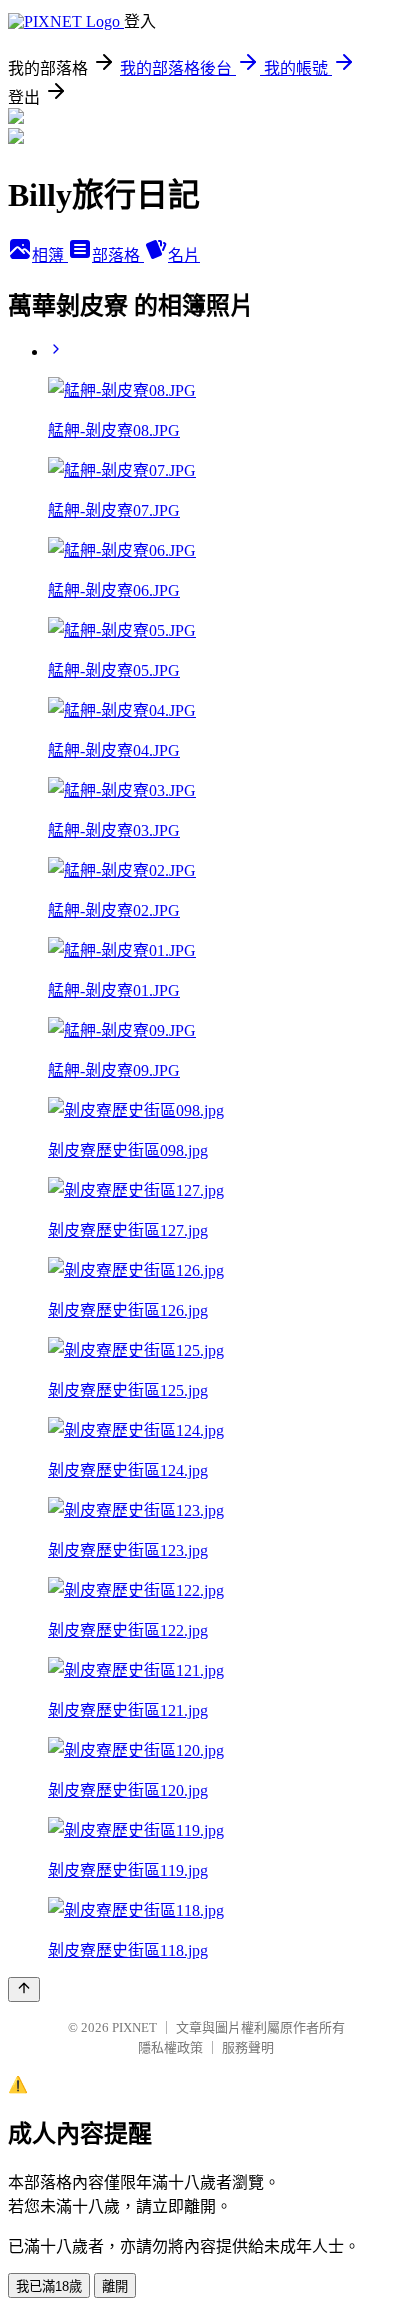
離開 (115, 2286)
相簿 (50, 255)
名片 (184, 255)
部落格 (118, 255)
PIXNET (134, 2027)
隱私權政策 (170, 2047)
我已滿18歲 (49, 2286)
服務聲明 (248, 2047)
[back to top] (24, 1989)
